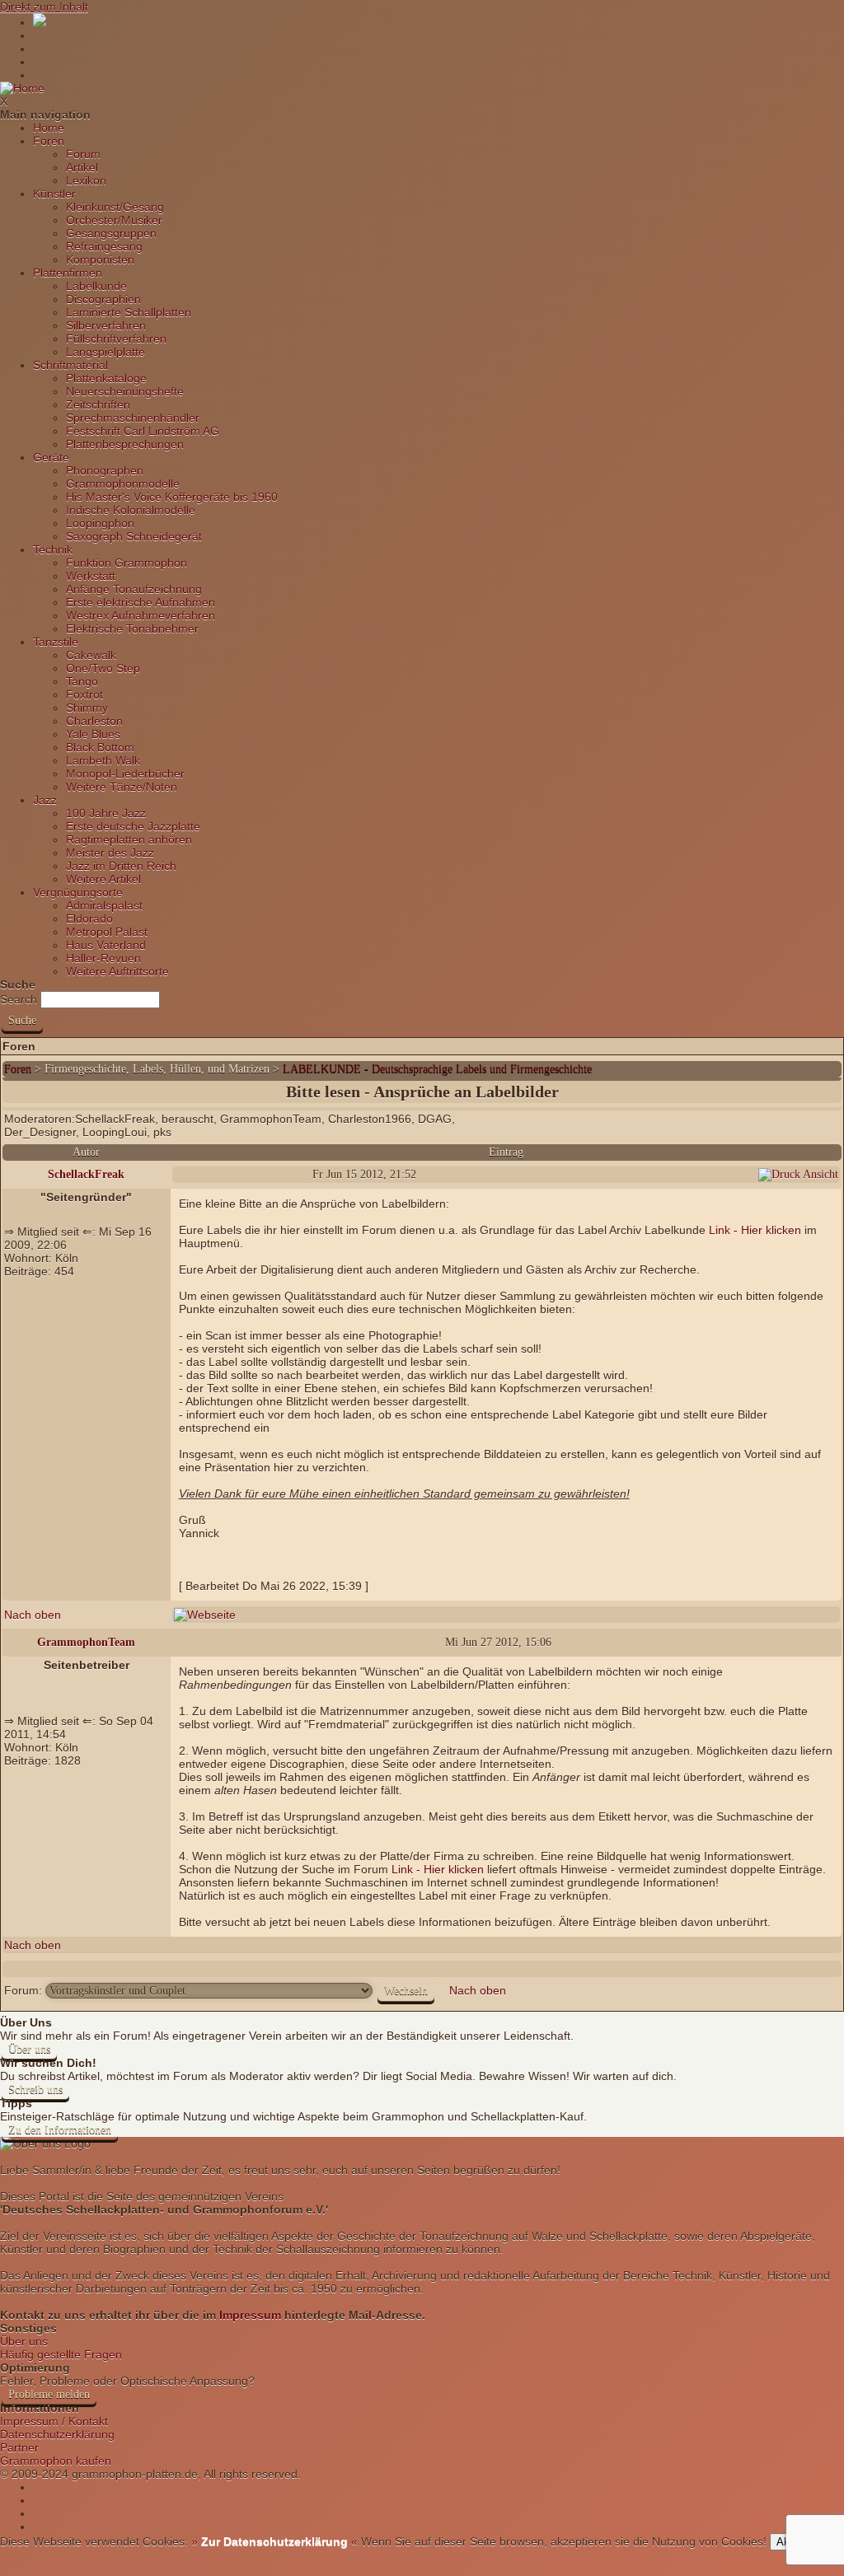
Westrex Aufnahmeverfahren (141, 615)
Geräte (51, 457)
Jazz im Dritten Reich (121, 866)
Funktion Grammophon (127, 563)
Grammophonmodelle (123, 484)
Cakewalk (91, 655)
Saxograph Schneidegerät (134, 536)
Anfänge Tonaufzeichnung (134, 589)
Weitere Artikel (103, 879)
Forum (83, 154)
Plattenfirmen (68, 273)
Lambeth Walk (103, 760)
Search (19, 999)
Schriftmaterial (70, 365)
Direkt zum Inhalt (44, 7)
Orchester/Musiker (114, 220)
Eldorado (89, 919)
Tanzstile (56, 642)
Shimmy (87, 708)
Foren (49, 141)
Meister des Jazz (110, 853)
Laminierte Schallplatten (129, 312)
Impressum (250, 2315)
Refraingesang (104, 246)
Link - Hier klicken (755, 1230)
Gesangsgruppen (111, 233)
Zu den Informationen (60, 2130)
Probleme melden (49, 2394)
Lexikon (86, 180)
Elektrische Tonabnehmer (132, 629)
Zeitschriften (98, 404)
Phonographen (105, 470)
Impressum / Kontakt (54, 2421)
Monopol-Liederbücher (125, 774)
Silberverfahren (106, 325)
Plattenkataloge (106, 378)
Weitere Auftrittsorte (117, 971)
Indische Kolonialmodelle (131, 510)
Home (49, 128)
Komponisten (100, 259)
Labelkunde (96, 286)
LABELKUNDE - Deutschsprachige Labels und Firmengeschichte (437, 1069)
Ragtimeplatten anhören (129, 839)
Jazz (45, 800)
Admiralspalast (104, 905)
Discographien (103, 299)
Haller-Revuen (103, 958)
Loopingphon (100, 523)
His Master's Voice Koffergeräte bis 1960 (172, 497)
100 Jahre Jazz (106, 813)
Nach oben (33, 1615)
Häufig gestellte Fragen (61, 2354)
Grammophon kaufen (56, 2461)
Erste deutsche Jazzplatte (133, 826)
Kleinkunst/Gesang (115, 207)
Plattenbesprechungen (125, 444)
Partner (19, 2447)
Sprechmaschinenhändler (133, 418)
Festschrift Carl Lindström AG (143, 431)
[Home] (22, 88)
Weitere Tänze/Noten (122, 787)
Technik (53, 549)
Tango (82, 681)
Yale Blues (93, 734)
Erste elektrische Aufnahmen (141, 602)
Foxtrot (84, 694)
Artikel (82, 167)
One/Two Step (103, 668)
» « (273, 2541)
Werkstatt (91, 576)
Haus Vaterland (106, 945)
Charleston (94, 721)
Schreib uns (35, 2090)
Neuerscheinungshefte (125, 391)
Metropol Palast (107, 932)
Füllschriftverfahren (116, 339)
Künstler (54, 194)
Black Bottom (100, 747)
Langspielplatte (105, 352)
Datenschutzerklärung (57, 2434)
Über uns (29, 2049)
